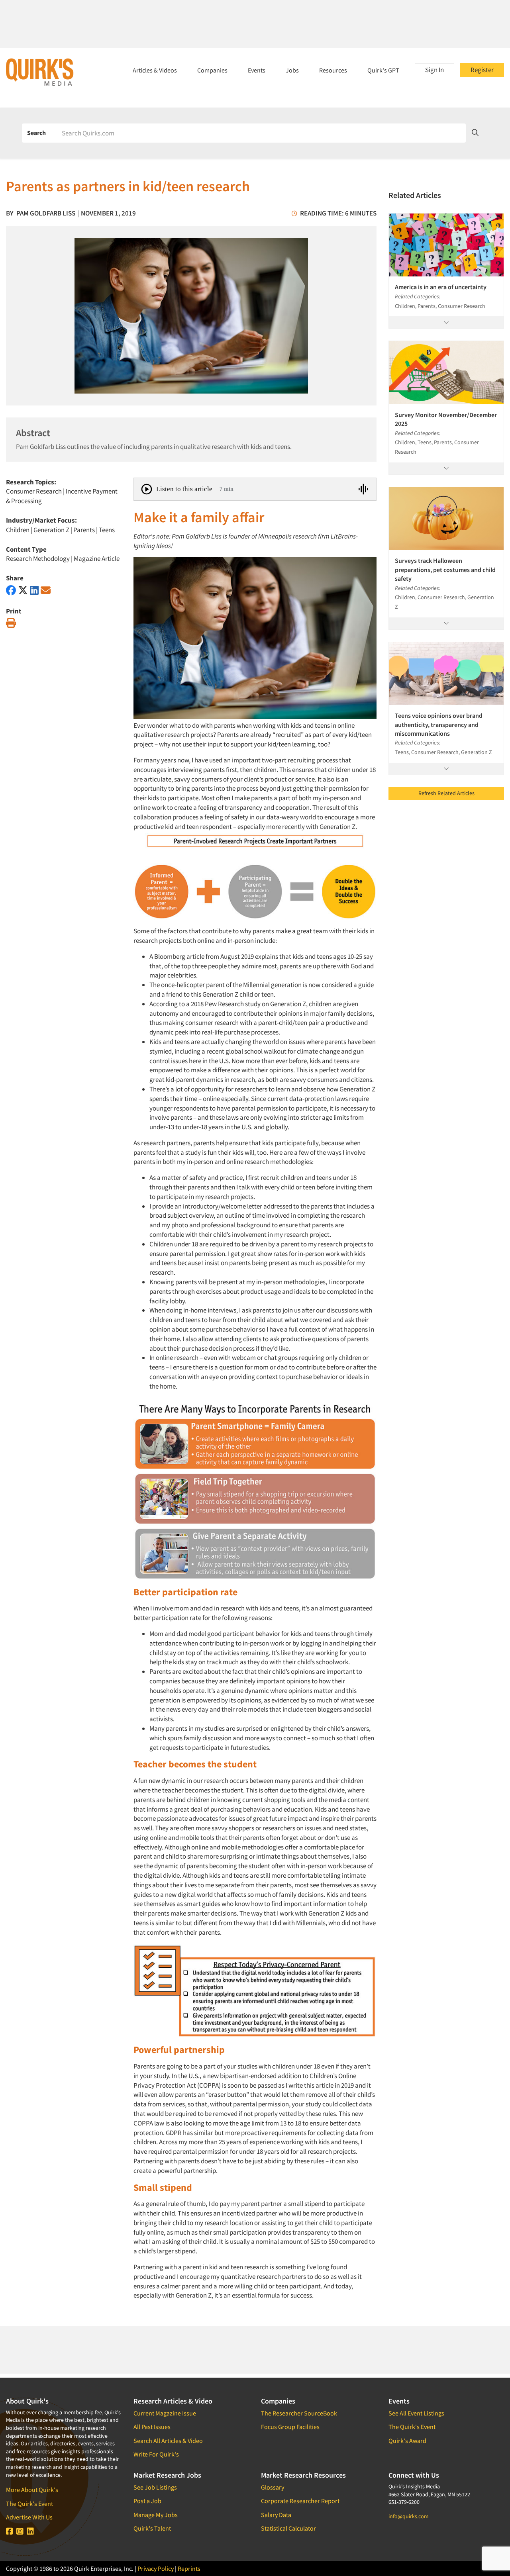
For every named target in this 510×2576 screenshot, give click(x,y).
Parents (84, 530)
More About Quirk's (32, 2490)
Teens (107, 530)
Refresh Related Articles (446, 793)
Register (482, 70)
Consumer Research (34, 491)
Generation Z (51, 530)
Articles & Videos (155, 70)
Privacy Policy (156, 2568)
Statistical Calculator (288, 2528)
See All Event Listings (416, 2413)
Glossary (273, 2487)
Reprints (189, 2568)
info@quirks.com (409, 2516)
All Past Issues (152, 2427)
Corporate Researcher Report (300, 2501)
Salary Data (276, 2515)
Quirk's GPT (383, 70)
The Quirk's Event (29, 2504)
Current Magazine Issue (165, 2413)
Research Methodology (38, 558)
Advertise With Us (29, 2517)
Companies (212, 70)
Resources (333, 70)
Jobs (292, 70)
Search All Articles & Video (168, 2441)
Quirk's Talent (152, 2528)
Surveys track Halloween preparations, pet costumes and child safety (445, 569)
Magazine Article (97, 558)
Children (18, 530)
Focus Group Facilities (290, 2427)
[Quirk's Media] (40, 72)
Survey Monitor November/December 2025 (446, 419)
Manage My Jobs (156, 2515)
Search (36, 133)
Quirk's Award (407, 2441)
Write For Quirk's (156, 2454)
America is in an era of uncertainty (441, 287)
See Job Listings (155, 2487)
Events (257, 70)
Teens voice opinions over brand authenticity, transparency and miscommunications (439, 724)
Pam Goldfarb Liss (46, 213)
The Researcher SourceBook (299, 2413)
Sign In (434, 70)
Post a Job (147, 2501)
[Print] (11, 623)
